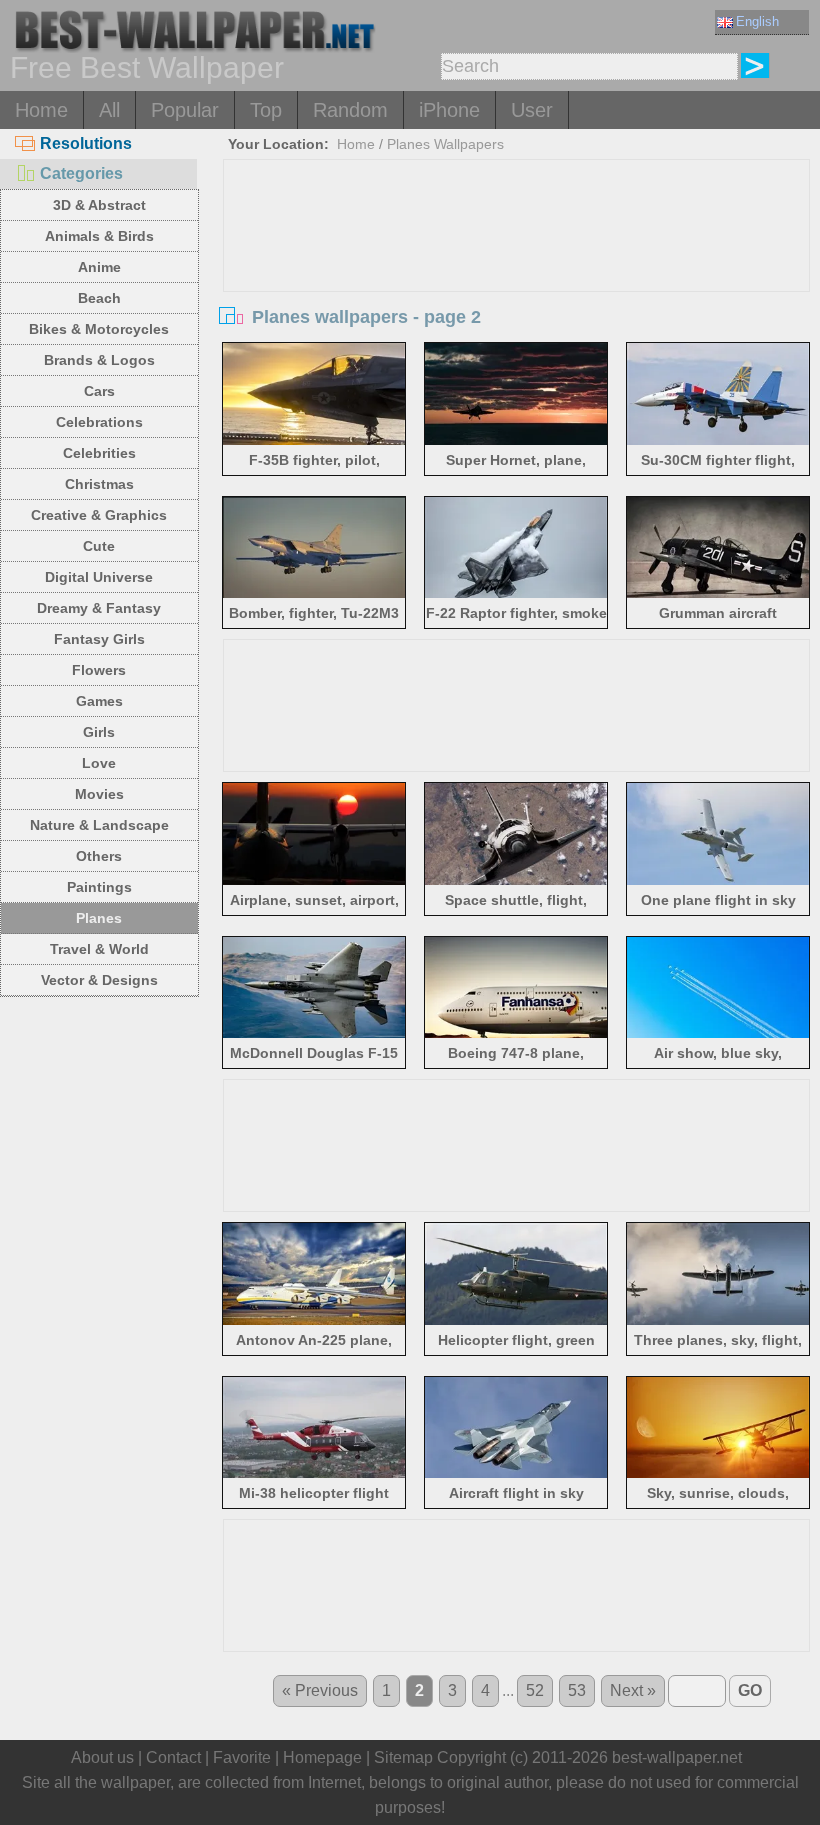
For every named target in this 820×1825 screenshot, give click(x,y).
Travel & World (99, 949)
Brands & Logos (99, 360)
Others (99, 856)
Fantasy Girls (99, 639)
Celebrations (99, 422)
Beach (99, 298)
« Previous (320, 1690)
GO (750, 1690)
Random (350, 110)
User (532, 110)
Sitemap (403, 1757)
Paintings (99, 887)
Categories (81, 173)
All (109, 110)
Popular (185, 110)
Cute (99, 546)
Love (99, 763)
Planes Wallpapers (445, 144)
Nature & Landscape (99, 825)
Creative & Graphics (99, 515)
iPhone (449, 110)
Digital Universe (99, 577)
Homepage (322, 1757)
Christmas (99, 484)
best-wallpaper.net (677, 1757)
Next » (633, 1690)
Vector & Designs (99, 980)
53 (577, 1690)
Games (99, 701)
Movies (99, 794)
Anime (99, 267)
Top (266, 110)
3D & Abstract (99, 205)
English (757, 21)
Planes (99, 918)
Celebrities (99, 453)
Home (41, 110)
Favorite (242, 1757)
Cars (99, 391)
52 (535, 1690)
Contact (173, 1757)
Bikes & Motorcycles (99, 329)
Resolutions (86, 143)
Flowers (99, 670)
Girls (99, 732)
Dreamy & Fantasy (99, 608)
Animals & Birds (99, 236)
